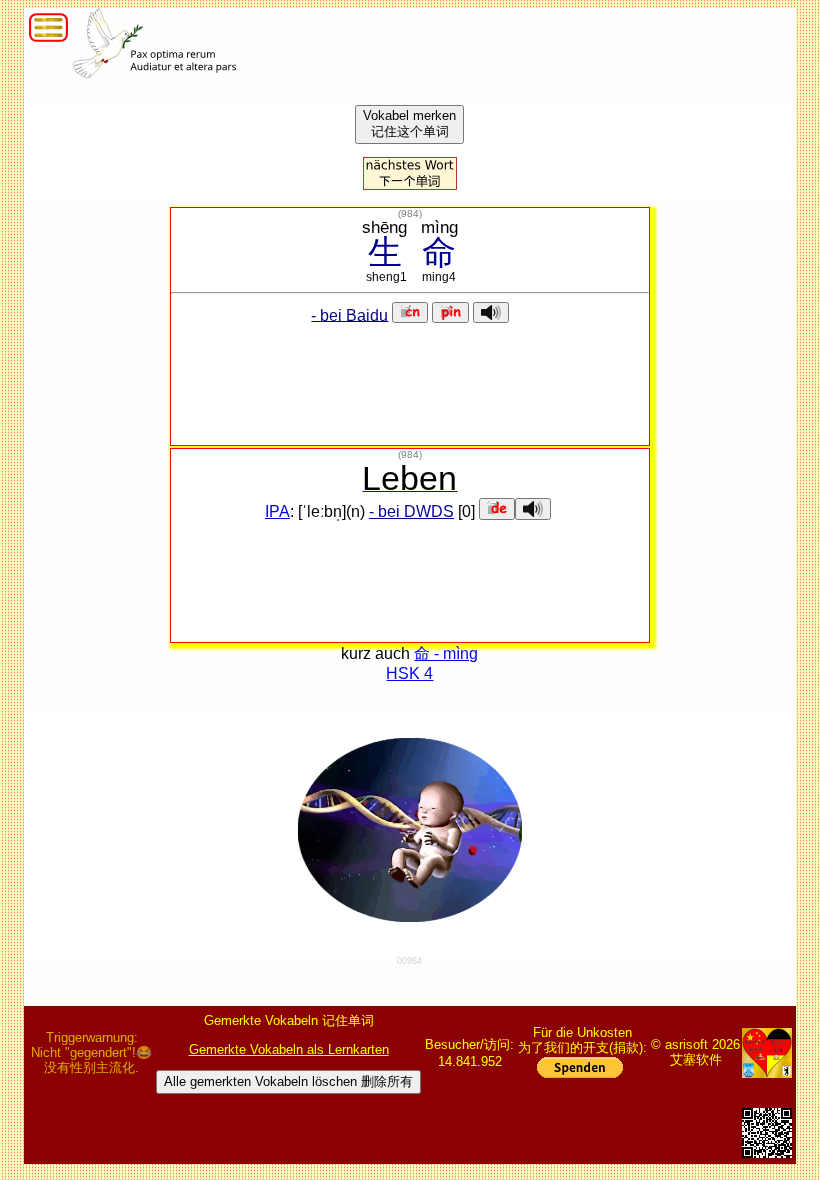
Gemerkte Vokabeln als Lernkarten (289, 1049)
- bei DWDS (411, 511)
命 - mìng (446, 653)
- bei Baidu (349, 314)
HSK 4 (409, 673)
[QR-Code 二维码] (767, 1133)
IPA (277, 511)
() (410, 213)
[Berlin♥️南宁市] (767, 1053)
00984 (409, 961)
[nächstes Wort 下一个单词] (410, 184)
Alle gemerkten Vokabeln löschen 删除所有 (288, 1081)
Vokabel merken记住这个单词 (409, 123)
